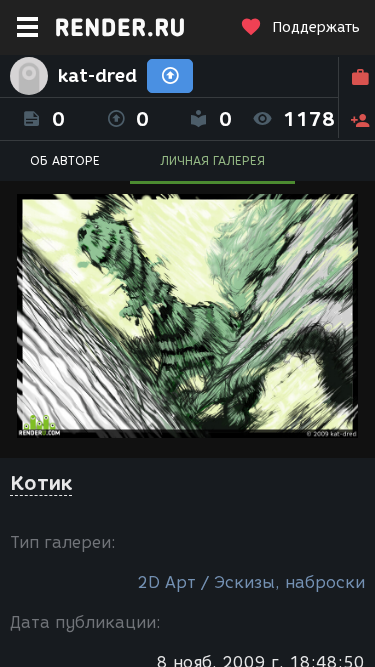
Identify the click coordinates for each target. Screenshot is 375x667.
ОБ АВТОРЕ (65, 160)
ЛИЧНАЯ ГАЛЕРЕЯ (212, 160)
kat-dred (97, 76)
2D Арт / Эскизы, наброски (251, 582)
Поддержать (316, 27)
